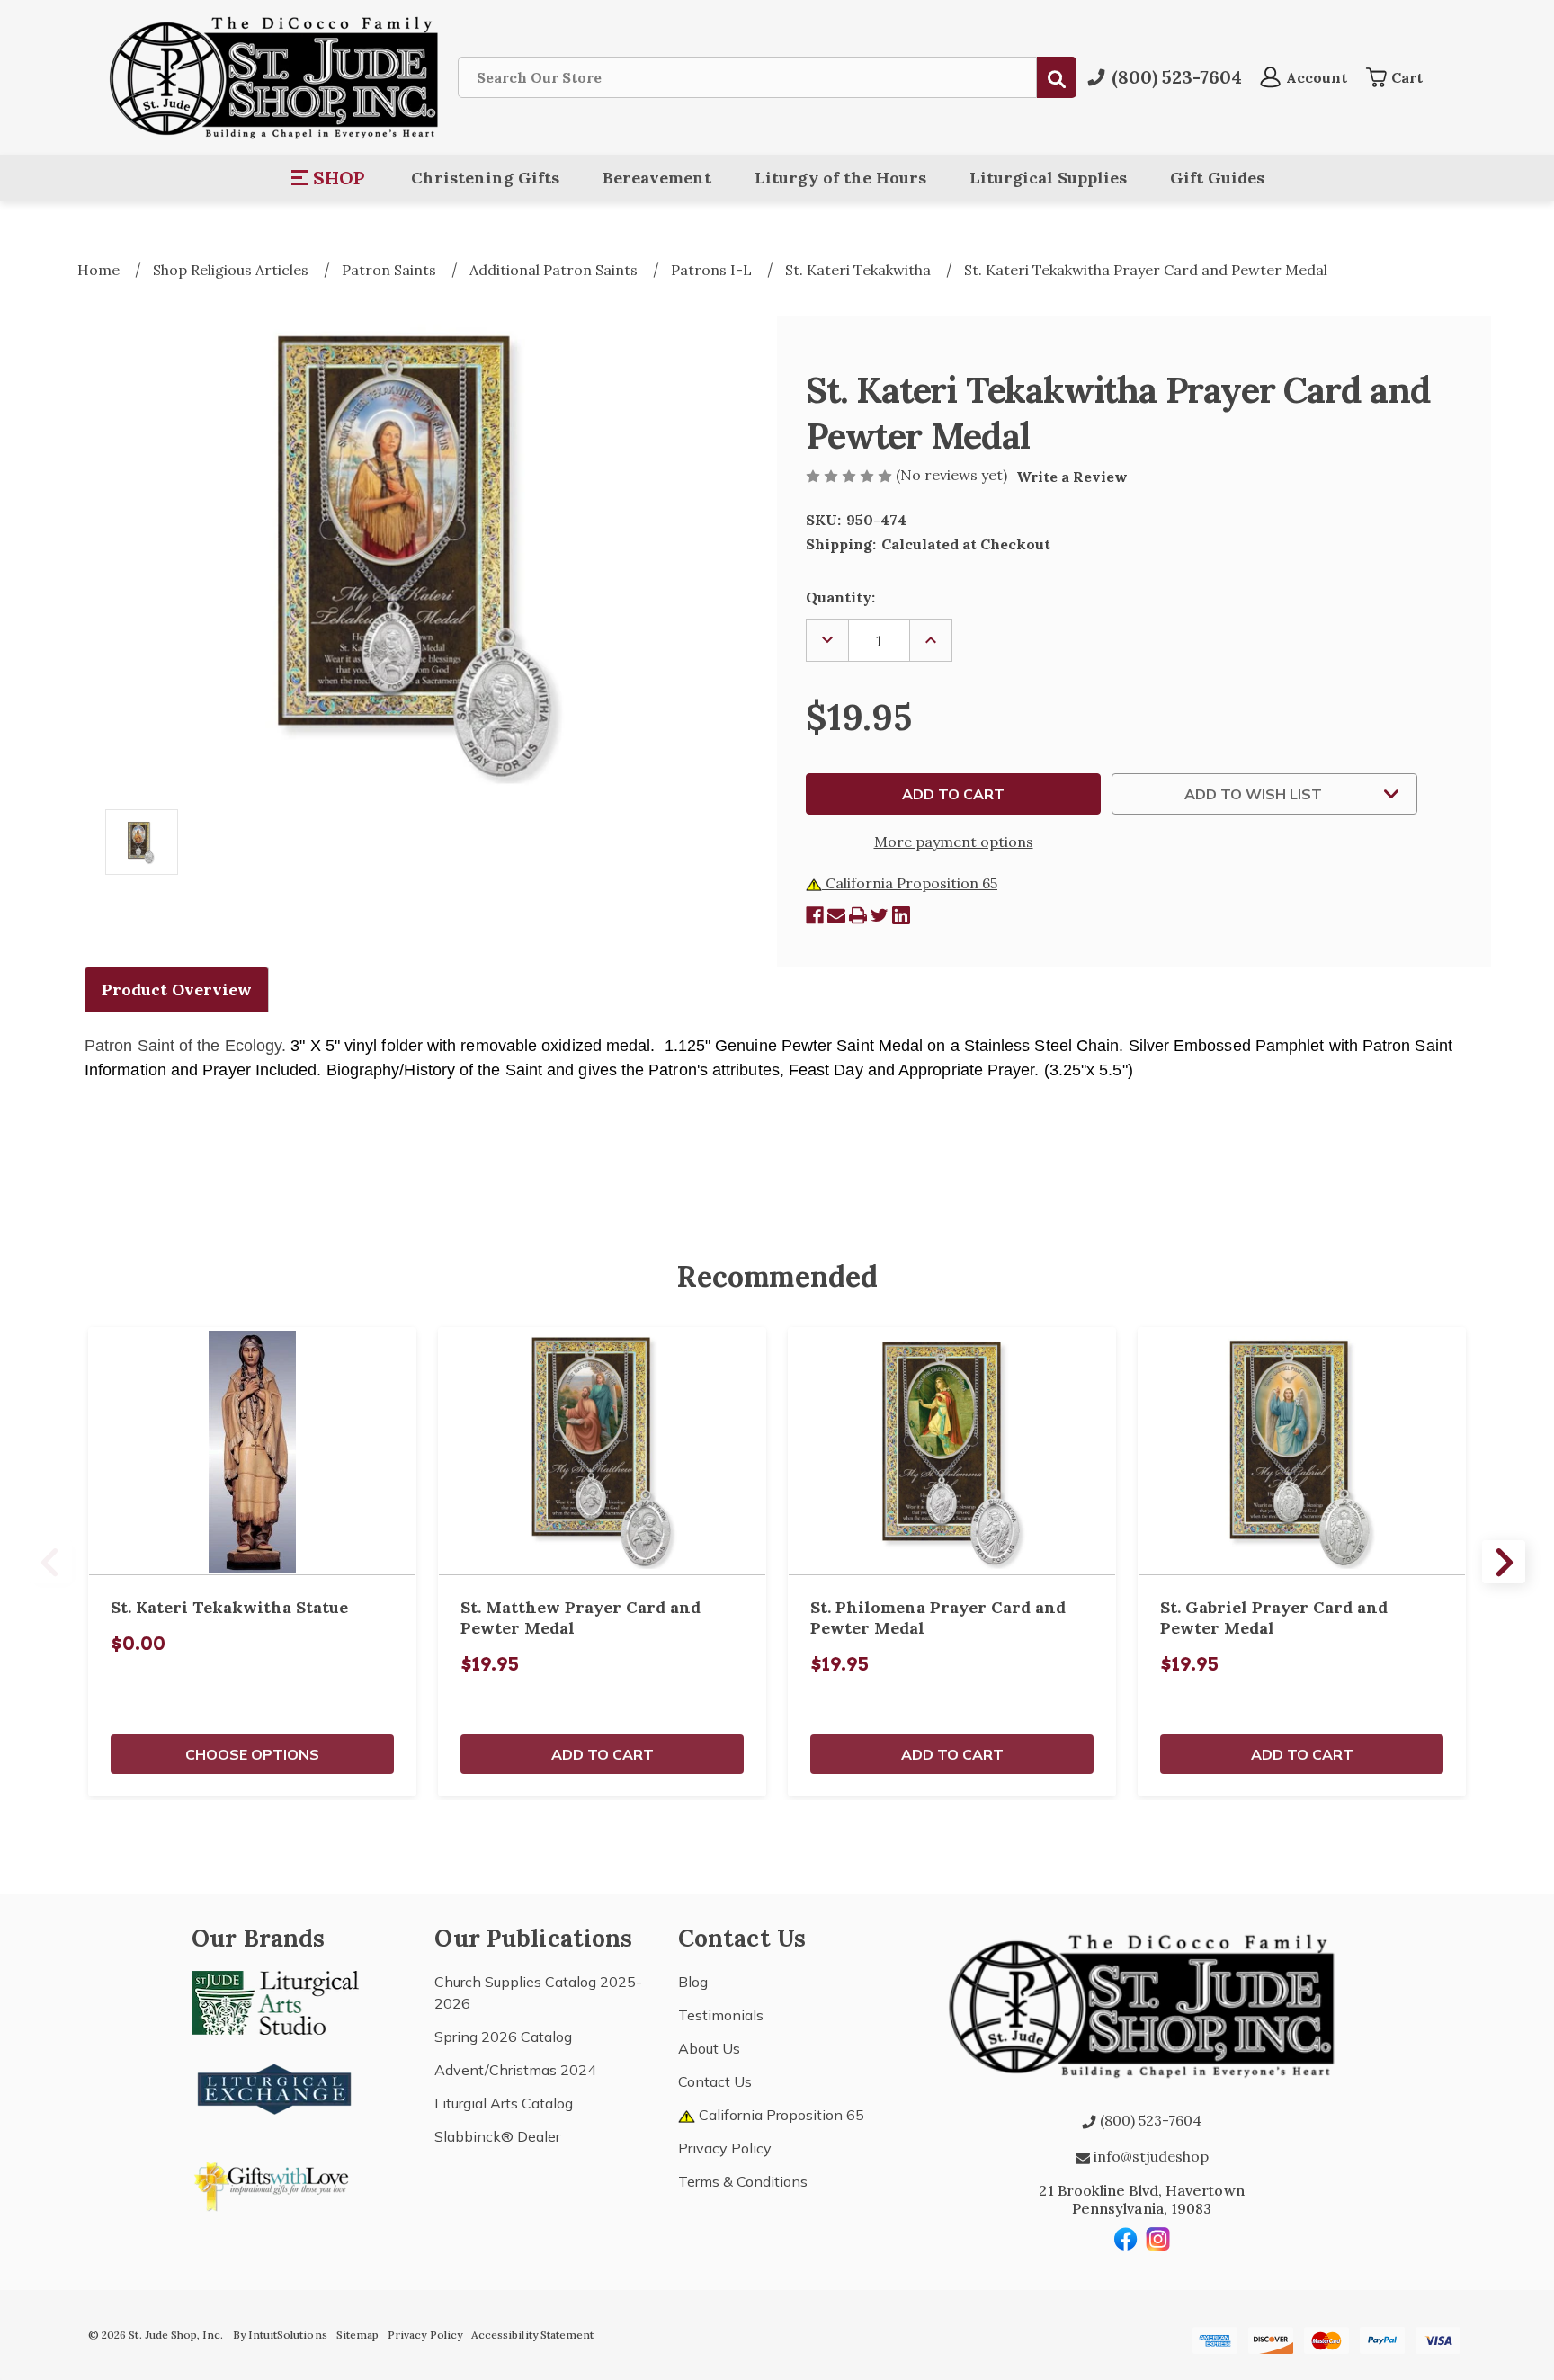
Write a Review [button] (1072, 477)
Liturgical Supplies (1048, 178)
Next (1504, 1562)
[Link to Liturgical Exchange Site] (275, 2087)
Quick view (253, 1451)
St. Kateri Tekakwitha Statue (229, 1607)
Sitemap (357, 2335)
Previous (50, 1562)
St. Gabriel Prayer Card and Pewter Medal (1274, 1618)
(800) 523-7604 (1149, 2120)
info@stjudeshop (1149, 2156)
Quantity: (840, 597)
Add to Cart (603, 1754)
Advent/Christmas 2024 (515, 2070)
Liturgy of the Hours (840, 178)
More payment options (954, 842)
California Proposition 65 (910, 883)
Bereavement (657, 178)
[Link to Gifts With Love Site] (275, 2183)
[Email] (836, 915)
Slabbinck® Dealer (497, 2136)
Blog (693, 1982)
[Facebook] (815, 915)
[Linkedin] (901, 915)
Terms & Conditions (743, 2181)
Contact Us (715, 2081)
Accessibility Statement (532, 2335)
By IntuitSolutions (280, 2335)
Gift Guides (1217, 178)
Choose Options (252, 1754)
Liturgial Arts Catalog (504, 2103)
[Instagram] (1158, 2239)
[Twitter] (880, 915)
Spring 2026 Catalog (503, 2037)
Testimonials (721, 2015)
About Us (709, 2048)
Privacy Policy (725, 2148)
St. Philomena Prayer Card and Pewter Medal (938, 1618)
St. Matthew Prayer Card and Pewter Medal (581, 1618)
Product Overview (177, 989)
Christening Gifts (485, 178)
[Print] (858, 915)
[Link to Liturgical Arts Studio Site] (275, 2001)
